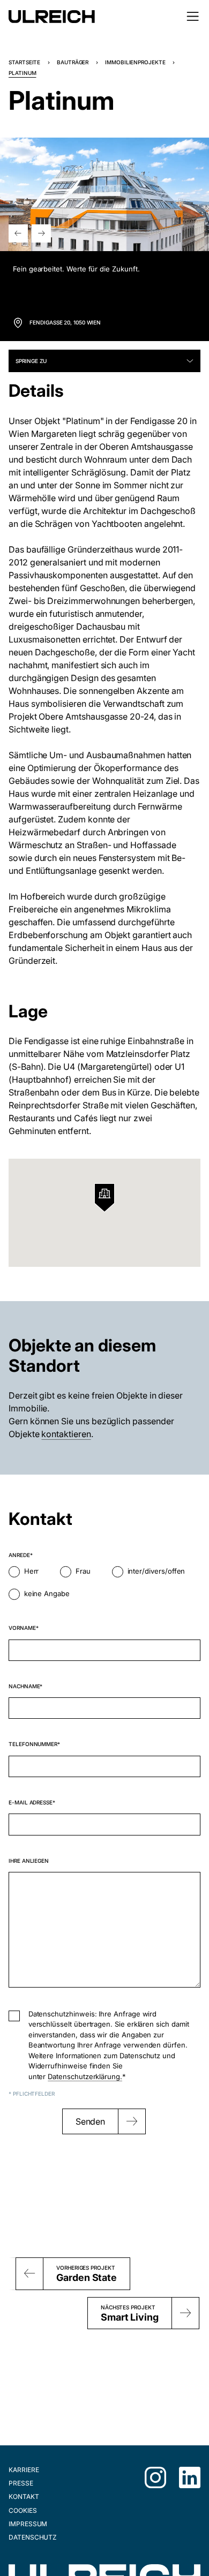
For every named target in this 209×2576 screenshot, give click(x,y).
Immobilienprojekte (135, 62)
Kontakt (24, 2496)
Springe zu (31, 361)
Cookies (23, 2510)
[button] (18, 233)
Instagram (155, 2477)
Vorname (22, 1628)
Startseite (24, 62)
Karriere (24, 2470)
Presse (21, 2483)
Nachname (24, 1686)
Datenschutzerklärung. (85, 2076)
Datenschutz (33, 2537)
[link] (104, 323)
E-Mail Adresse (31, 1802)
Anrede (19, 1555)
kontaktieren (66, 1434)
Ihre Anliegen (29, 1861)
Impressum (28, 2524)
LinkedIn (190, 2477)
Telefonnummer (33, 1744)
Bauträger (73, 62)
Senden (91, 2121)
